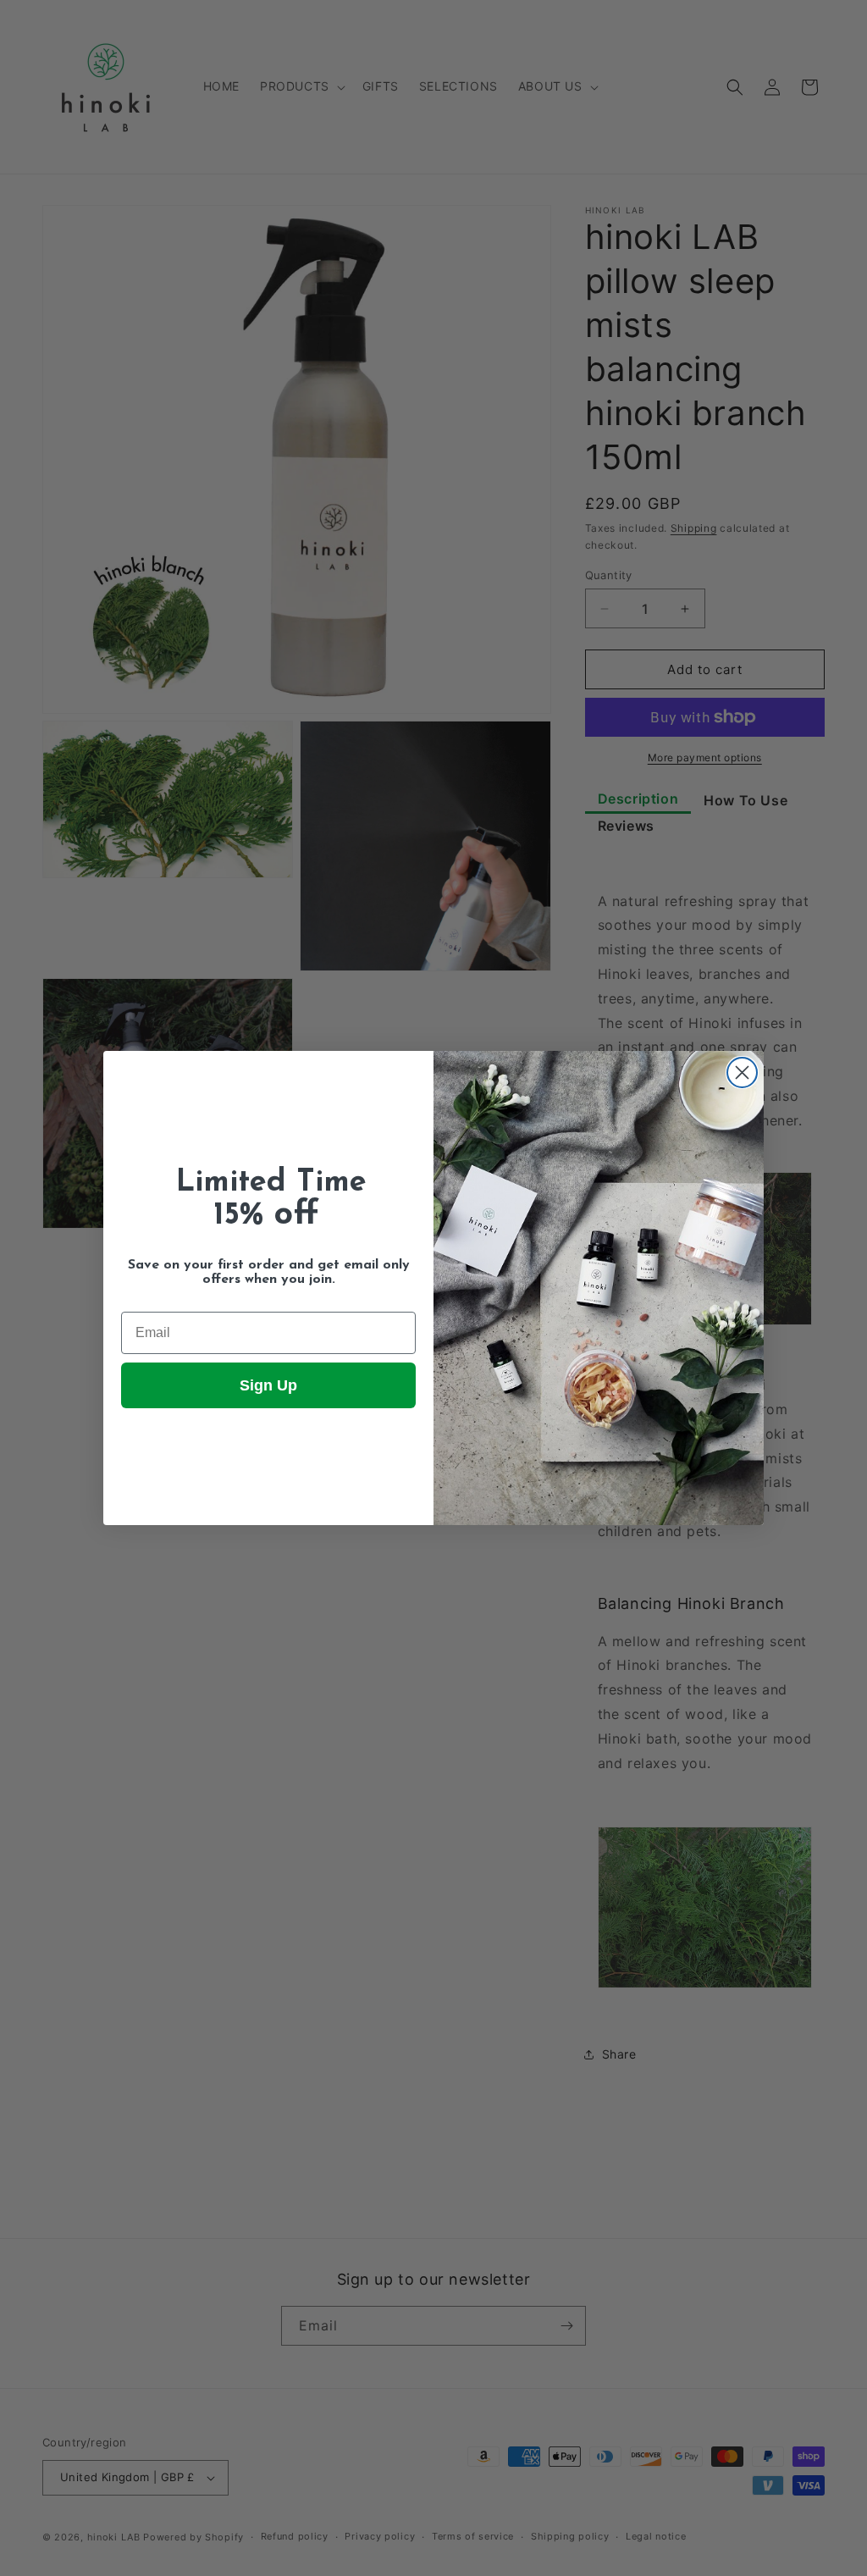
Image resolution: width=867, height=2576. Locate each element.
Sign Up (268, 1385)
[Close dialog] (742, 1072)
